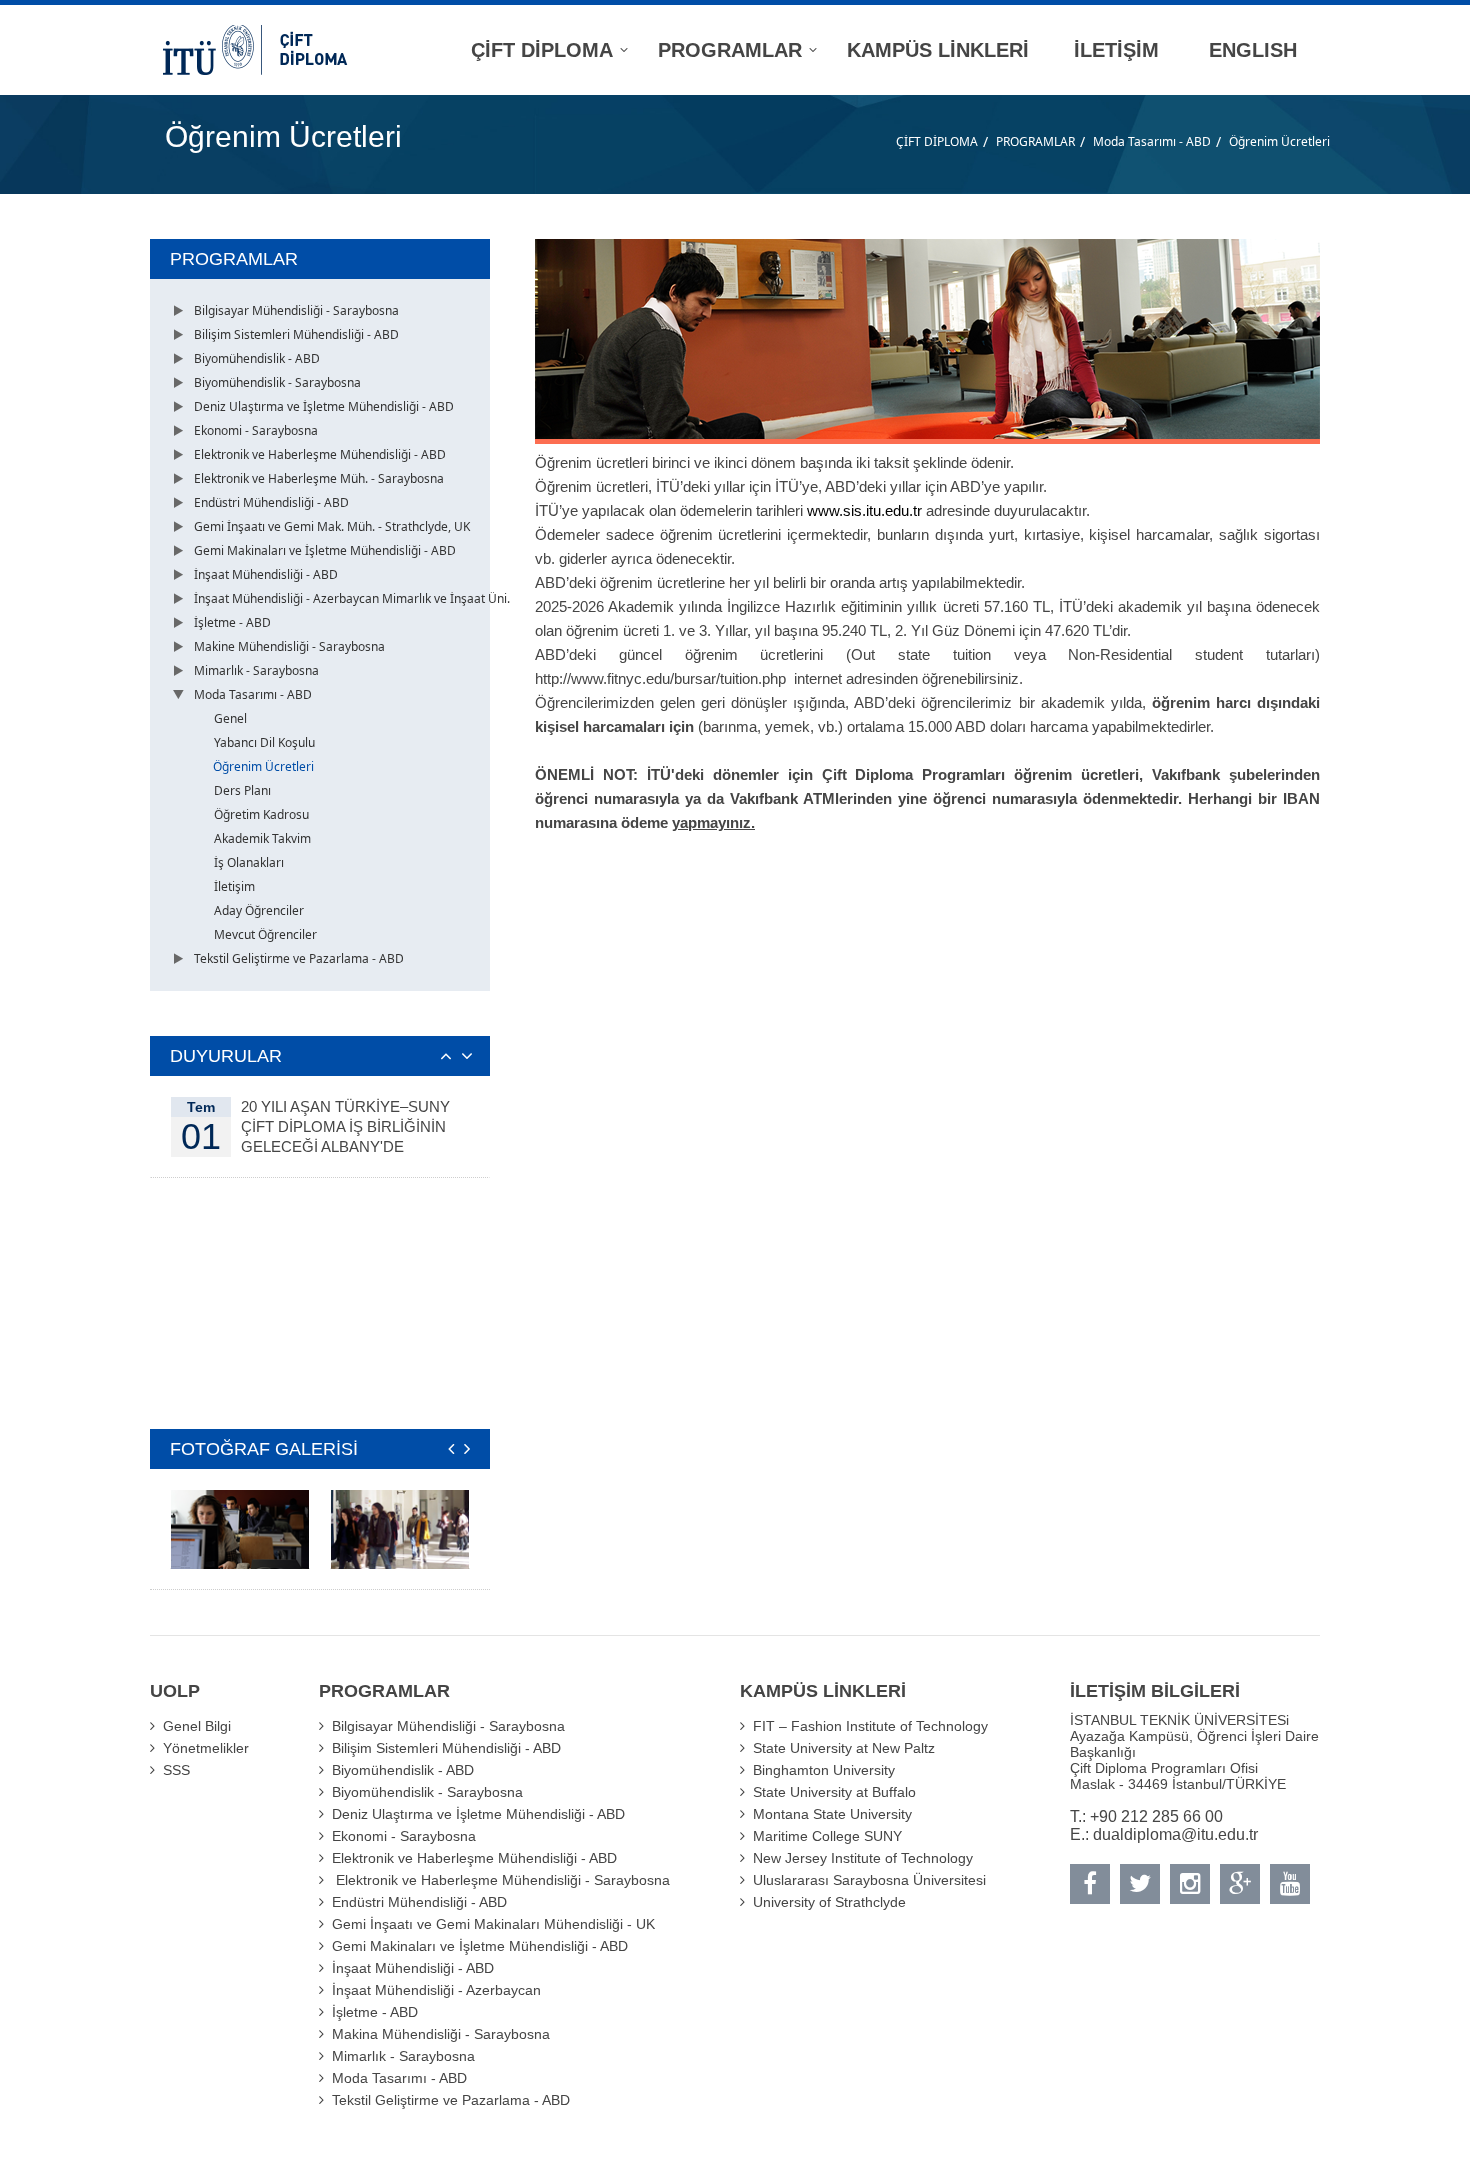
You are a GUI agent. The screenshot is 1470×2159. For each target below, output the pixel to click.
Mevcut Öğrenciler (265, 934)
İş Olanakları (249, 862)
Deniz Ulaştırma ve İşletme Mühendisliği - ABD (324, 406)
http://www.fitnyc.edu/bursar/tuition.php (660, 678)
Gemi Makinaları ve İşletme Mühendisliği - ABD (325, 550)
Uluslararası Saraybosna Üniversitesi (869, 1880)
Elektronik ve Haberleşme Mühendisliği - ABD (320, 454)
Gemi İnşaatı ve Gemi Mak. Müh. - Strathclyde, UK (332, 526)
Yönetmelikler (206, 1748)
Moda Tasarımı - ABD (1152, 141)
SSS (176, 1770)
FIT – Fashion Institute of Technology (870, 1726)
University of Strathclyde (829, 1902)
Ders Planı (242, 790)
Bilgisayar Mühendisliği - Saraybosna (296, 310)
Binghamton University (824, 1770)
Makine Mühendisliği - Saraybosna (289, 646)
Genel (230, 718)
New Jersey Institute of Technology (863, 1858)
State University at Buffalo (834, 1792)
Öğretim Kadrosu (261, 814)
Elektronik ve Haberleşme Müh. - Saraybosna (319, 478)
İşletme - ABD (232, 622)
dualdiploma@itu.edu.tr (1175, 1834)
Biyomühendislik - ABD (257, 358)
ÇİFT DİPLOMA (937, 141)
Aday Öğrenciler (259, 910)
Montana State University (832, 1814)
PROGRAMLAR (1035, 141)
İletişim (234, 886)
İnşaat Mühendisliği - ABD (266, 574)
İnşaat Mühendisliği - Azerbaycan (436, 1990)
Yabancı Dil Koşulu (264, 742)
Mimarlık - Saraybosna (256, 670)
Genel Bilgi (197, 1726)
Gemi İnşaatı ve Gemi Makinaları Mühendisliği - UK (493, 1924)
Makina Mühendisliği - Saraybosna (441, 2034)
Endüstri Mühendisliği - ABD (271, 502)
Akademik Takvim (262, 838)
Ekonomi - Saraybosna (256, 430)
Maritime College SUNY (827, 1836)
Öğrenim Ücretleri (1279, 141)
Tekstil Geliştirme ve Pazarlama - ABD (299, 958)
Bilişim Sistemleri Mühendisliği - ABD (296, 334)
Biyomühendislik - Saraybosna (277, 382)
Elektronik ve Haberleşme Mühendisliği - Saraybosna (501, 1880)
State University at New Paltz (844, 1748)
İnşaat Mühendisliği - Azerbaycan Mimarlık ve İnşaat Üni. (352, 598)
